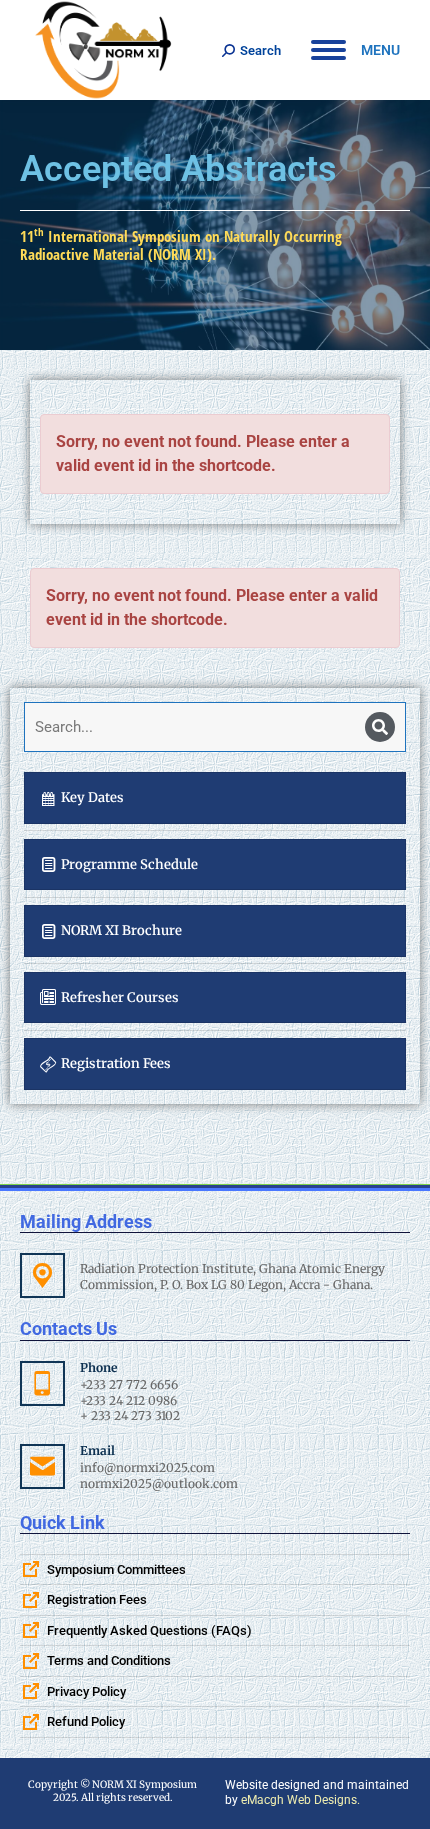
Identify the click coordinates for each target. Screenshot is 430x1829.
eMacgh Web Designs (299, 1800)
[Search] (380, 727)
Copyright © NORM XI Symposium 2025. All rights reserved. (112, 1791)
